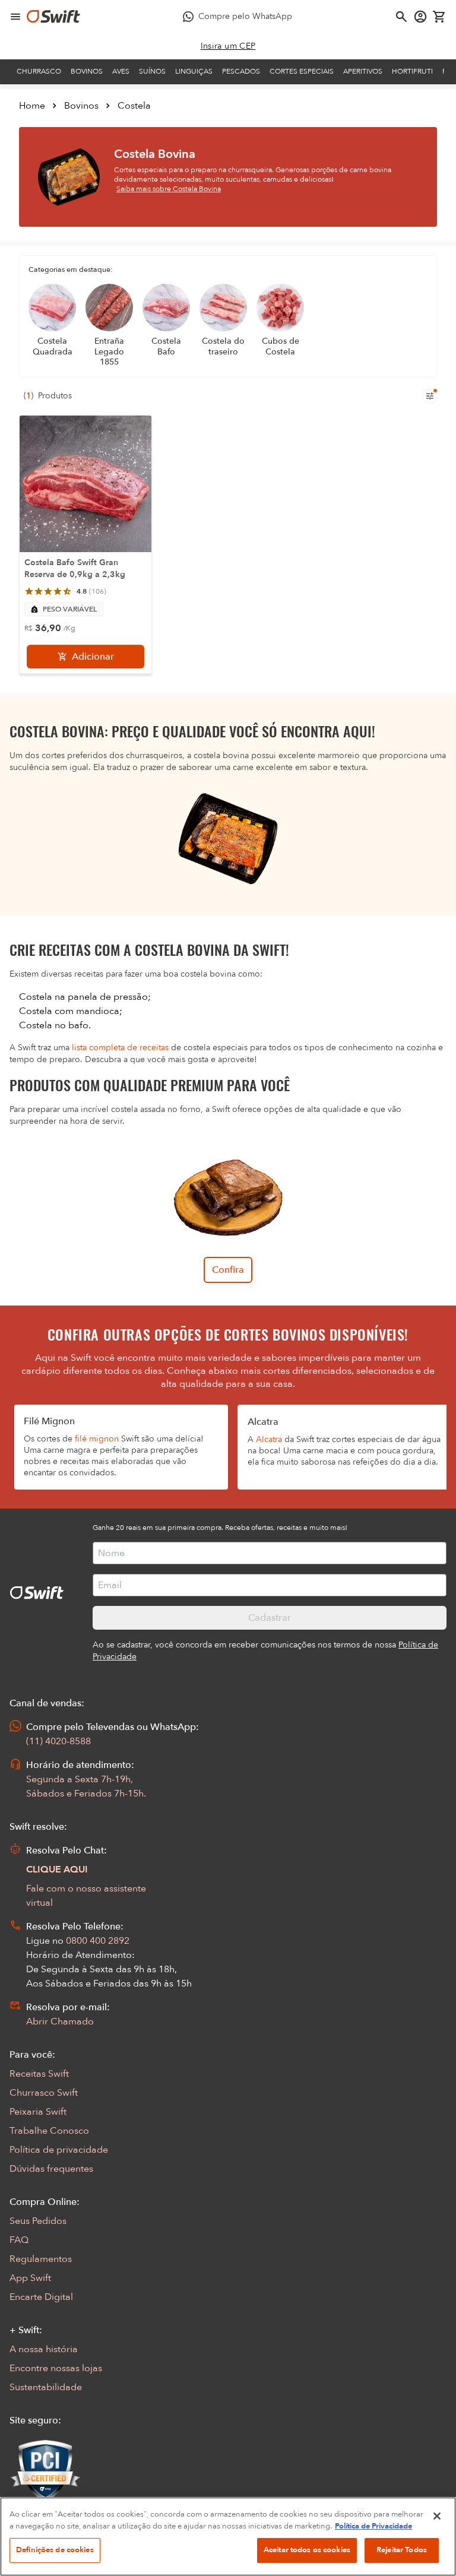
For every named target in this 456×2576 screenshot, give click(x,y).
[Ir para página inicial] (53, 17)
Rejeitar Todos (402, 2550)
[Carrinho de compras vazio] (439, 17)
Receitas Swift (39, 2074)
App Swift (30, 2278)
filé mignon (97, 1439)
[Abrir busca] (401, 17)
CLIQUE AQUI (57, 1870)
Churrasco (39, 71)
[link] (228, 46)
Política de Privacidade (373, 2526)
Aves (121, 71)
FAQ (19, 2240)
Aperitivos (363, 71)
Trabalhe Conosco (49, 2131)
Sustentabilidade (46, 2387)
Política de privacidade (59, 2150)
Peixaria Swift (38, 2112)
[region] (228, 2537)
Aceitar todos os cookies (307, 2550)
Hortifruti (412, 71)
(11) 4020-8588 (58, 1741)
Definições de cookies (55, 2550)
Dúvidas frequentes (51, 2169)
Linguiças (194, 71)
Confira (228, 1270)
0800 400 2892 (98, 1941)
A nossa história (44, 2349)
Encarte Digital (41, 2297)
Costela (134, 106)
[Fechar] (437, 2516)
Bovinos (87, 71)
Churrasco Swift (44, 2093)
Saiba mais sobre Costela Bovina (169, 189)
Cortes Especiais (302, 71)
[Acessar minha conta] (420, 17)
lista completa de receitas (120, 1048)
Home (32, 106)
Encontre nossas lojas (56, 2368)
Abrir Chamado (60, 2021)
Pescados (241, 71)
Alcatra (269, 1439)
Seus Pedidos (38, 2221)
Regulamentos (41, 2259)
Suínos (152, 71)
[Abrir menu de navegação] (15, 17)
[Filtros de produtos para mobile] (430, 396)
